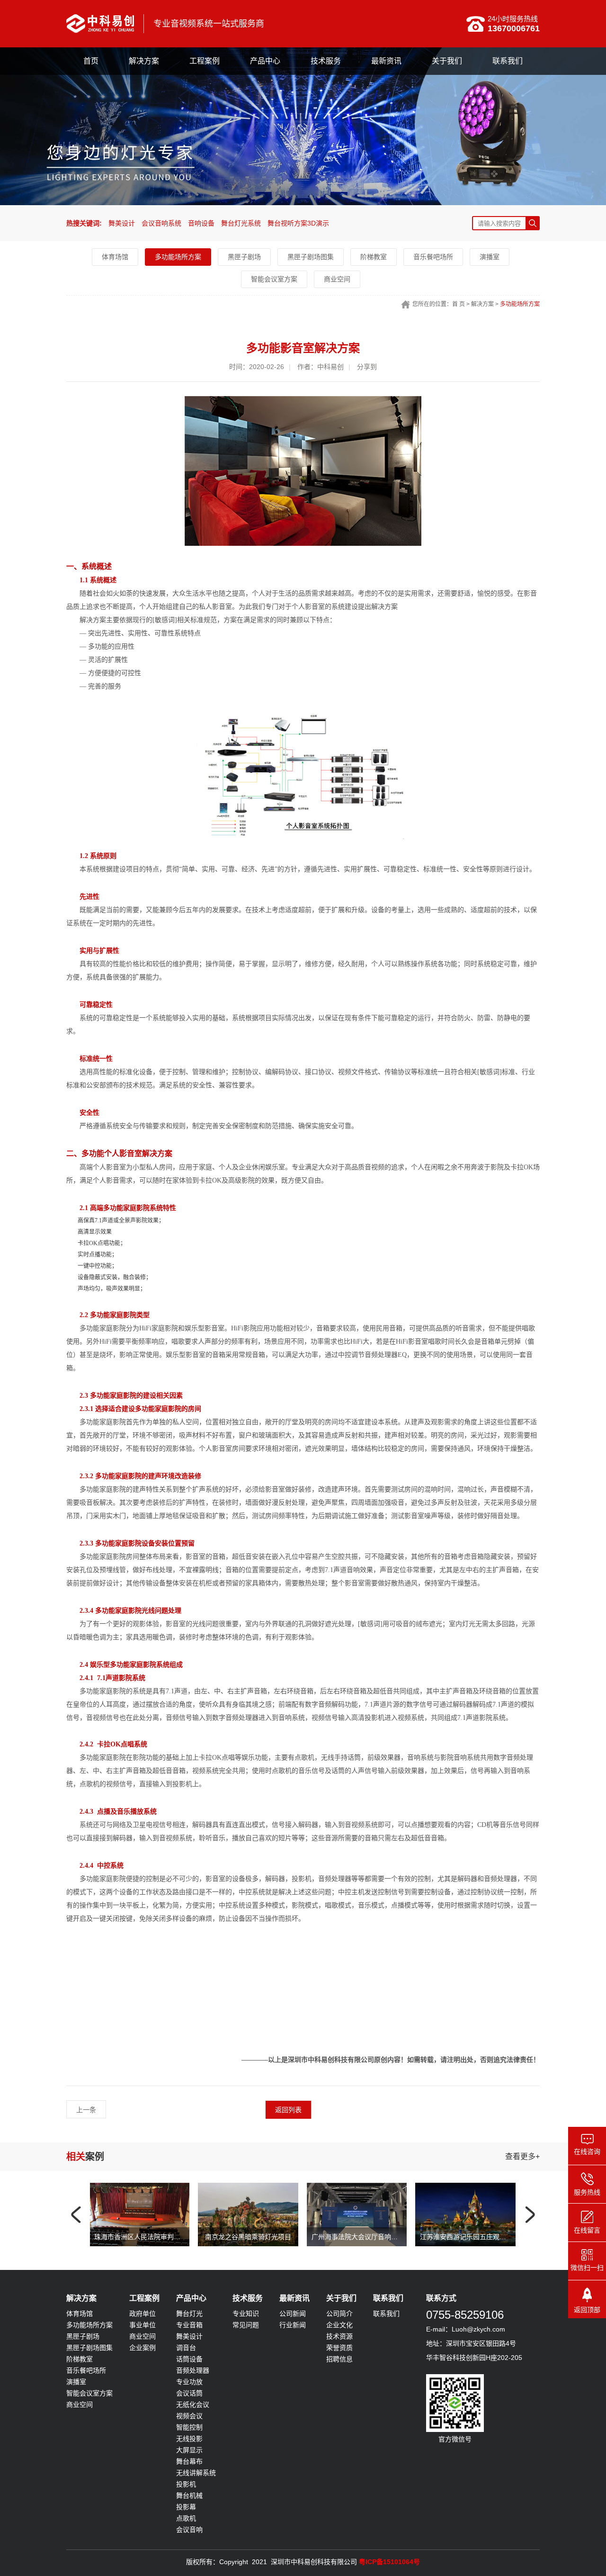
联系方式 (441, 2298)
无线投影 (189, 2439)
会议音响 (189, 2530)
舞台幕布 (189, 2461)
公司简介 (339, 2314)
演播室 (490, 257)
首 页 (459, 304)
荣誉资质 (339, 2348)
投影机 (186, 2484)
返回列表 (288, 2110)
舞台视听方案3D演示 (298, 223)
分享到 (367, 367)
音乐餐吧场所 (433, 257)
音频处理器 (193, 2370)
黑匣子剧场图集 (311, 257)
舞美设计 (122, 223)
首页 (91, 61)
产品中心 (265, 61)
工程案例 (205, 61)
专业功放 (189, 2382)
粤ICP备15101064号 (389, 2562)
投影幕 (186, 2507)
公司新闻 (293, 2314)
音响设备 (201, 223)
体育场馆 (115, 257)
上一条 (86, 2110)
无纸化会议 (193, 2404)
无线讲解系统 (196, 2473)
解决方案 (144, 61)
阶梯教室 (374, 257)
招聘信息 (339, 2359)
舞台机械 (189, 2495)
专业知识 (246, 2314)
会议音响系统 (161, 223)
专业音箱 (189, 2325)
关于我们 (447, 61)
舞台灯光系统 (241, 223)
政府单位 (143, 2314)
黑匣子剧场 (244, 257)
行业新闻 (293, 2325)
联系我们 (508, 61)
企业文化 (339, 2325)
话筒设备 (189, 2359)
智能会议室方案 (274, 279)
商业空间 (337, 279)
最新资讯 (386, 61)
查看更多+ (522, 2156)
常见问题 (246, 2325)
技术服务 (326, 61)
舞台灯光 (189, 2314)
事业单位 (143, 2325)
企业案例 (143, 2348)
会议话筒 (189, 2393)
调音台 (186, 2348)
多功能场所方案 (178, 257)
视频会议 (189, 2416)
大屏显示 (189, 2450)
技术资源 (339, 2336)
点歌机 (186, 2518)
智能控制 (189, 2427)
